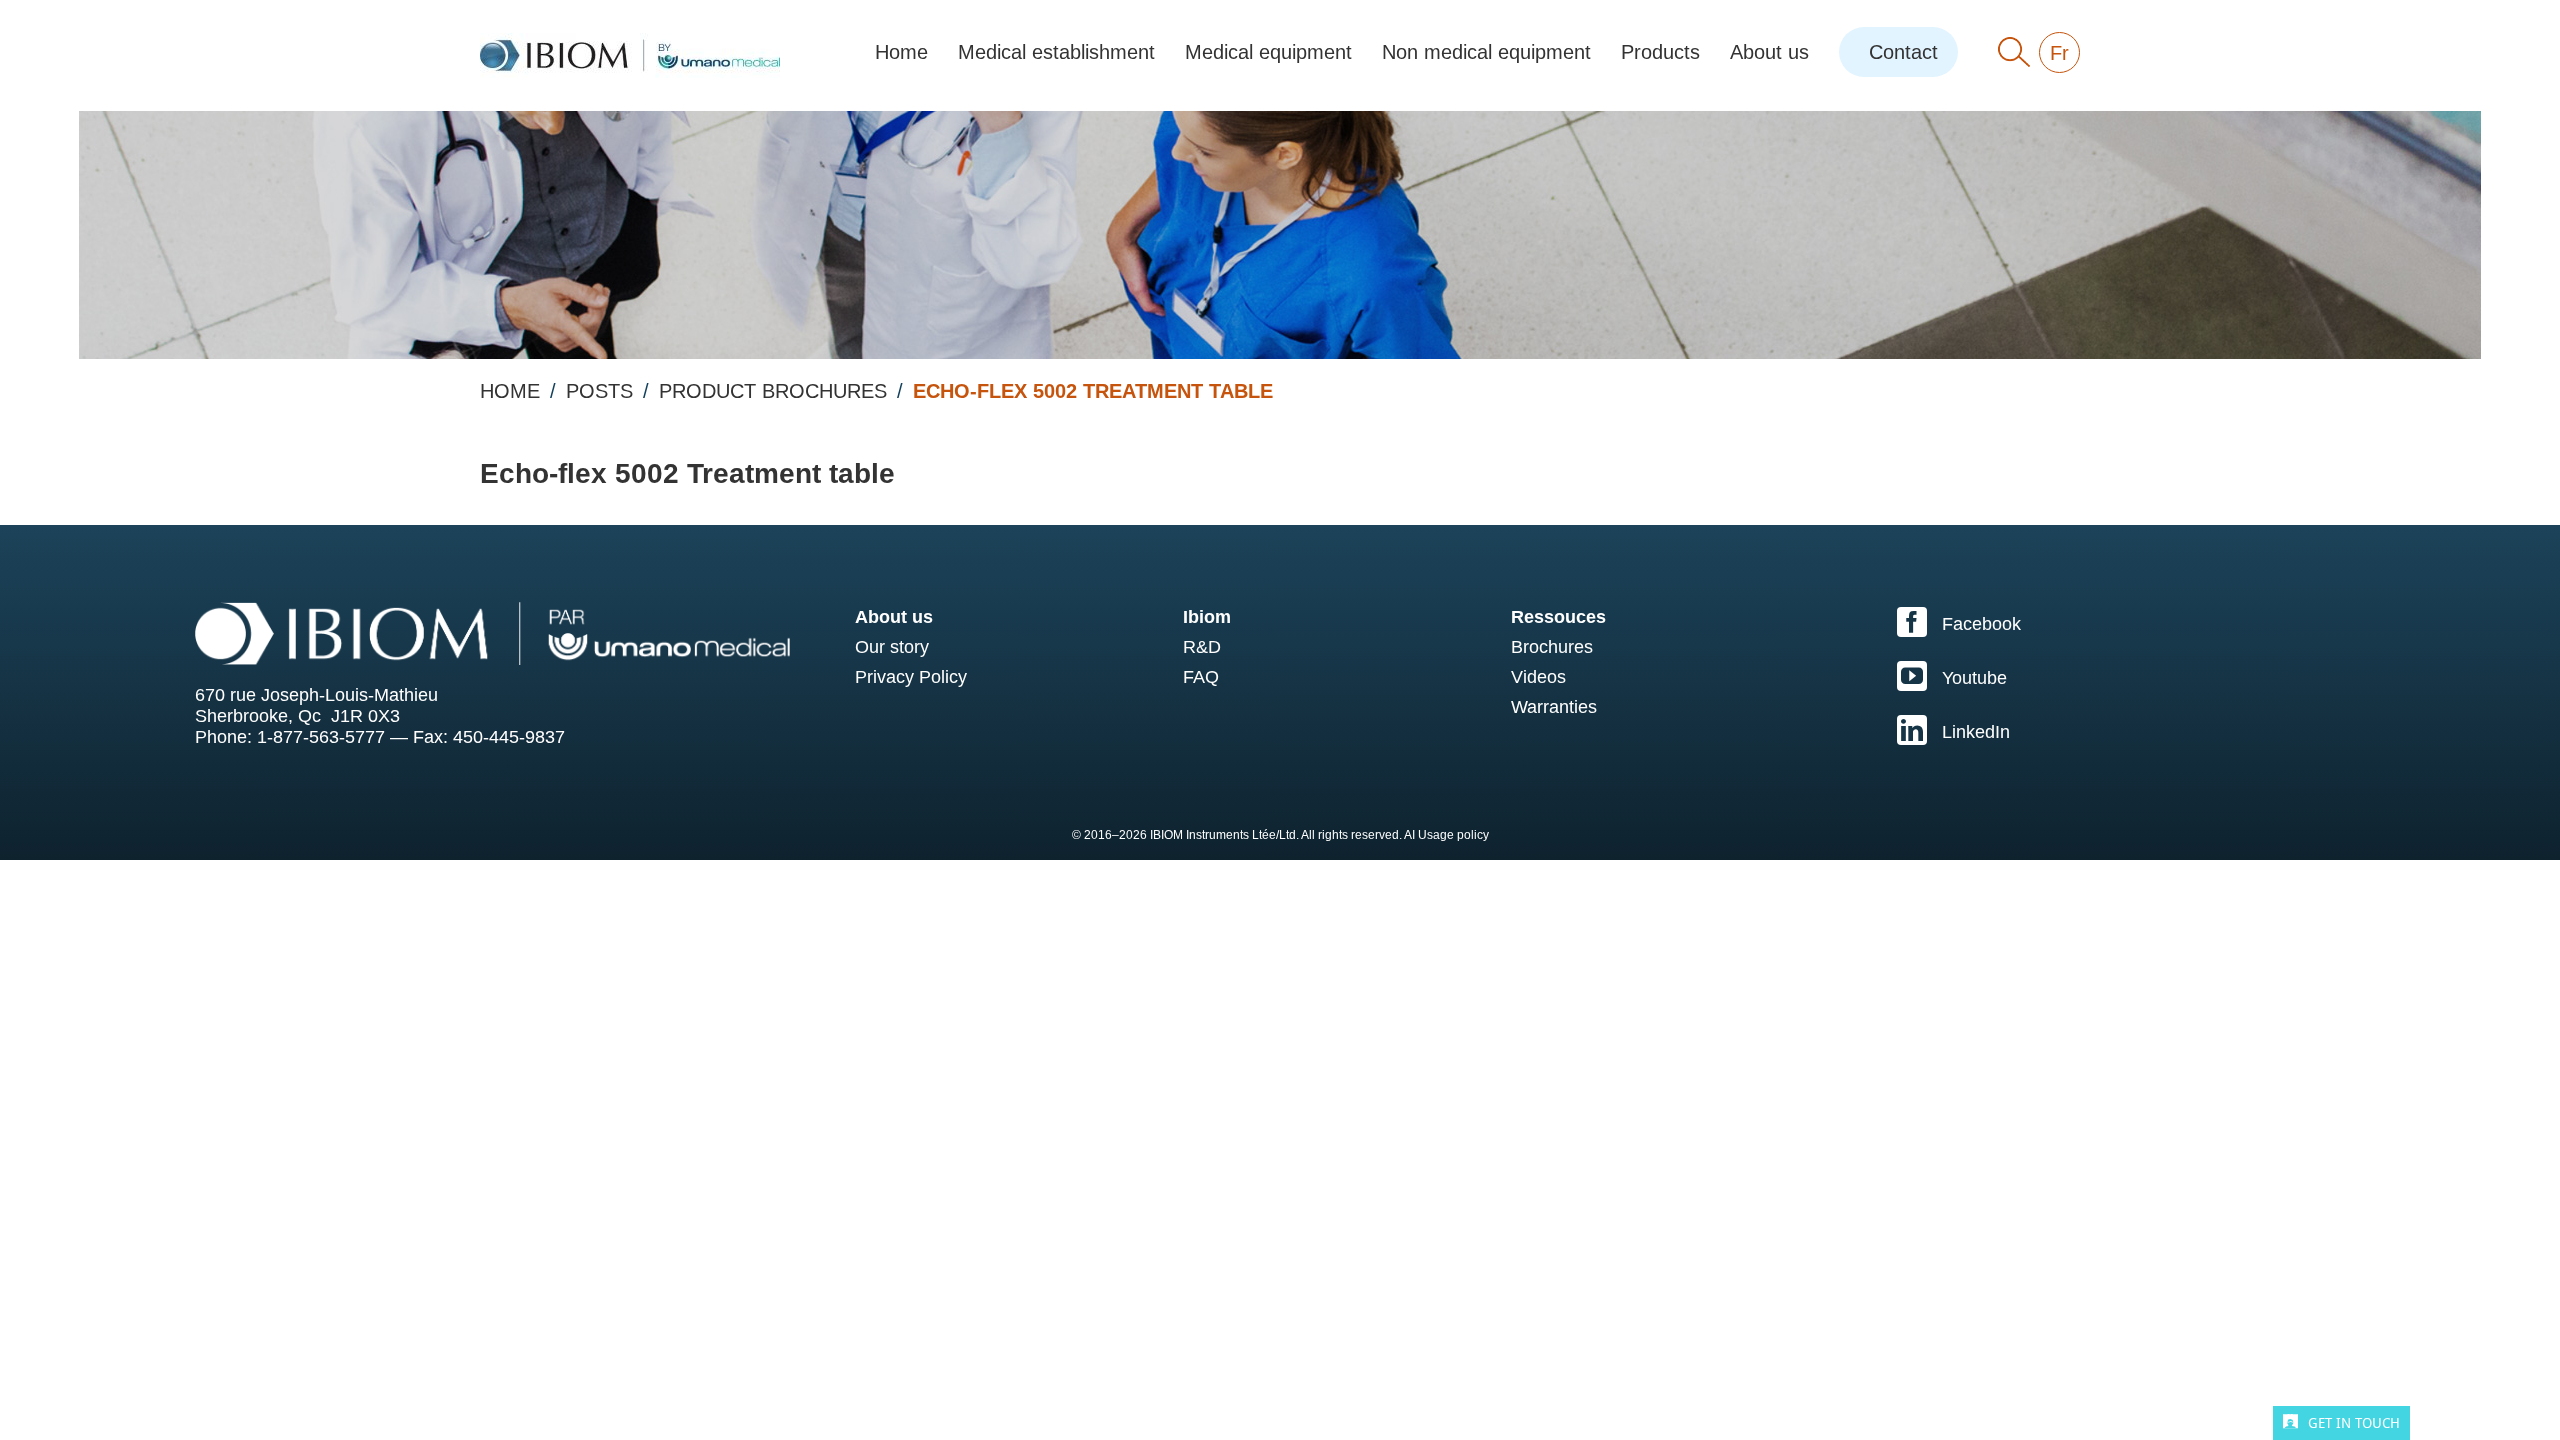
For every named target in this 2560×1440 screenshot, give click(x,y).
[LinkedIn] (2090, 730)
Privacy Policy (911, 677)
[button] (2014, 52)
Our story (892, 647)
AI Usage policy (1446, 835)
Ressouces (1558, 617)
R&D (1202, 647)
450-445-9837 (509, 737)
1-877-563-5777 (321, 737)
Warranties (1554, 707)
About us (894, 617)
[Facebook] (2090, 622)
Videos (1538, 677)
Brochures (1552, 647)
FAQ (1201, 677)
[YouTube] (2090, 676)
